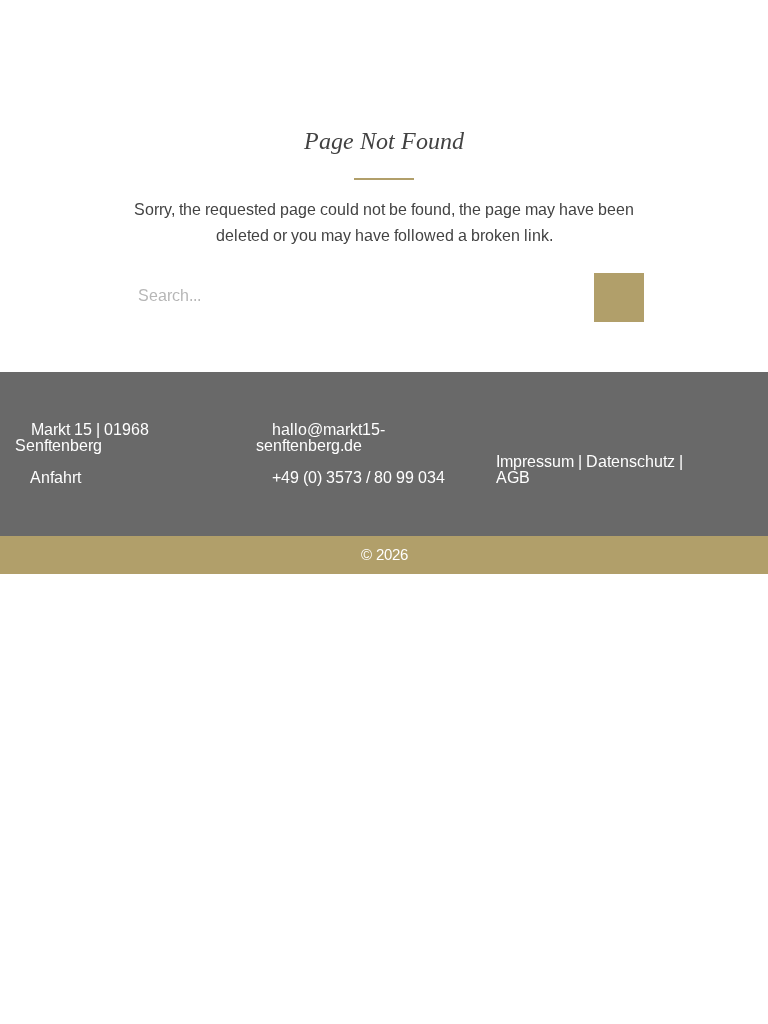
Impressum (535, 461)
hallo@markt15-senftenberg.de (320, 437)
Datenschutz (630, 461)
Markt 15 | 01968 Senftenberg (82, 437)
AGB (513, 477)
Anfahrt (54, 477)
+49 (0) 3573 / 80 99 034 (356, 477)
